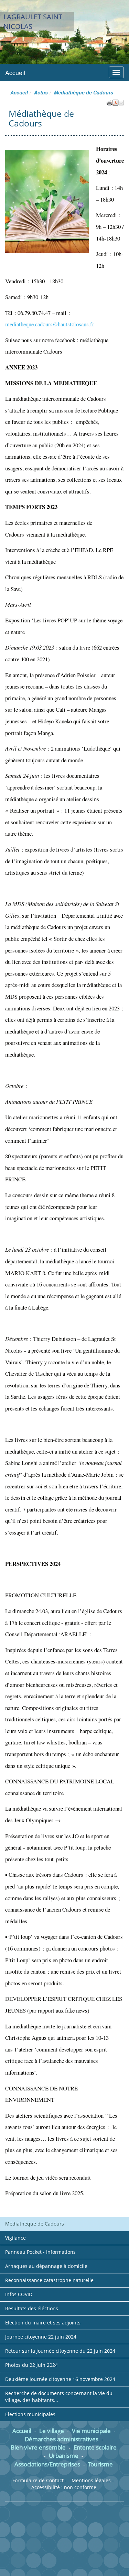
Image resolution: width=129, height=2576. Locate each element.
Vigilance (15, 2238)
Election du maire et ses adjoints (43, 2323)
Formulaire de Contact (38, 2480)
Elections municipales (30, 2414)
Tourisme (100, 2464)
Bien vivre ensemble (38, 2447)
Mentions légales (91, 2480)
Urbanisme (64, 2456)
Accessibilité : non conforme (64, 2487)
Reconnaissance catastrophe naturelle (49, 2280)
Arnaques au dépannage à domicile (46, 2266)
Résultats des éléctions (32, 2308)
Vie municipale (91, 2431)
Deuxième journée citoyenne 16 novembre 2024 (60, 2379)
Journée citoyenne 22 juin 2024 (41, 2337)
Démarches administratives (62, 2439)
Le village (52, 2431)
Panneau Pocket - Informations (40, 2252)
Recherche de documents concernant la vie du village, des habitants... (59, 2397)
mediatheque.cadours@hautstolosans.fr (50, 324)
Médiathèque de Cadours (35, 2224)
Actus (41, 92)
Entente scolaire (95, 2447)
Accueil (15, 72)
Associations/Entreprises (47, 2464)
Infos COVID (19, 2294)
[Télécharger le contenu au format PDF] (115, 102)
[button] (121, 102)
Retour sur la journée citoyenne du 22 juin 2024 (60, 2351)
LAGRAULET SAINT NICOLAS (33, 22)
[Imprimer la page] (109, 102)
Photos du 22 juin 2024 (31, 2365)
